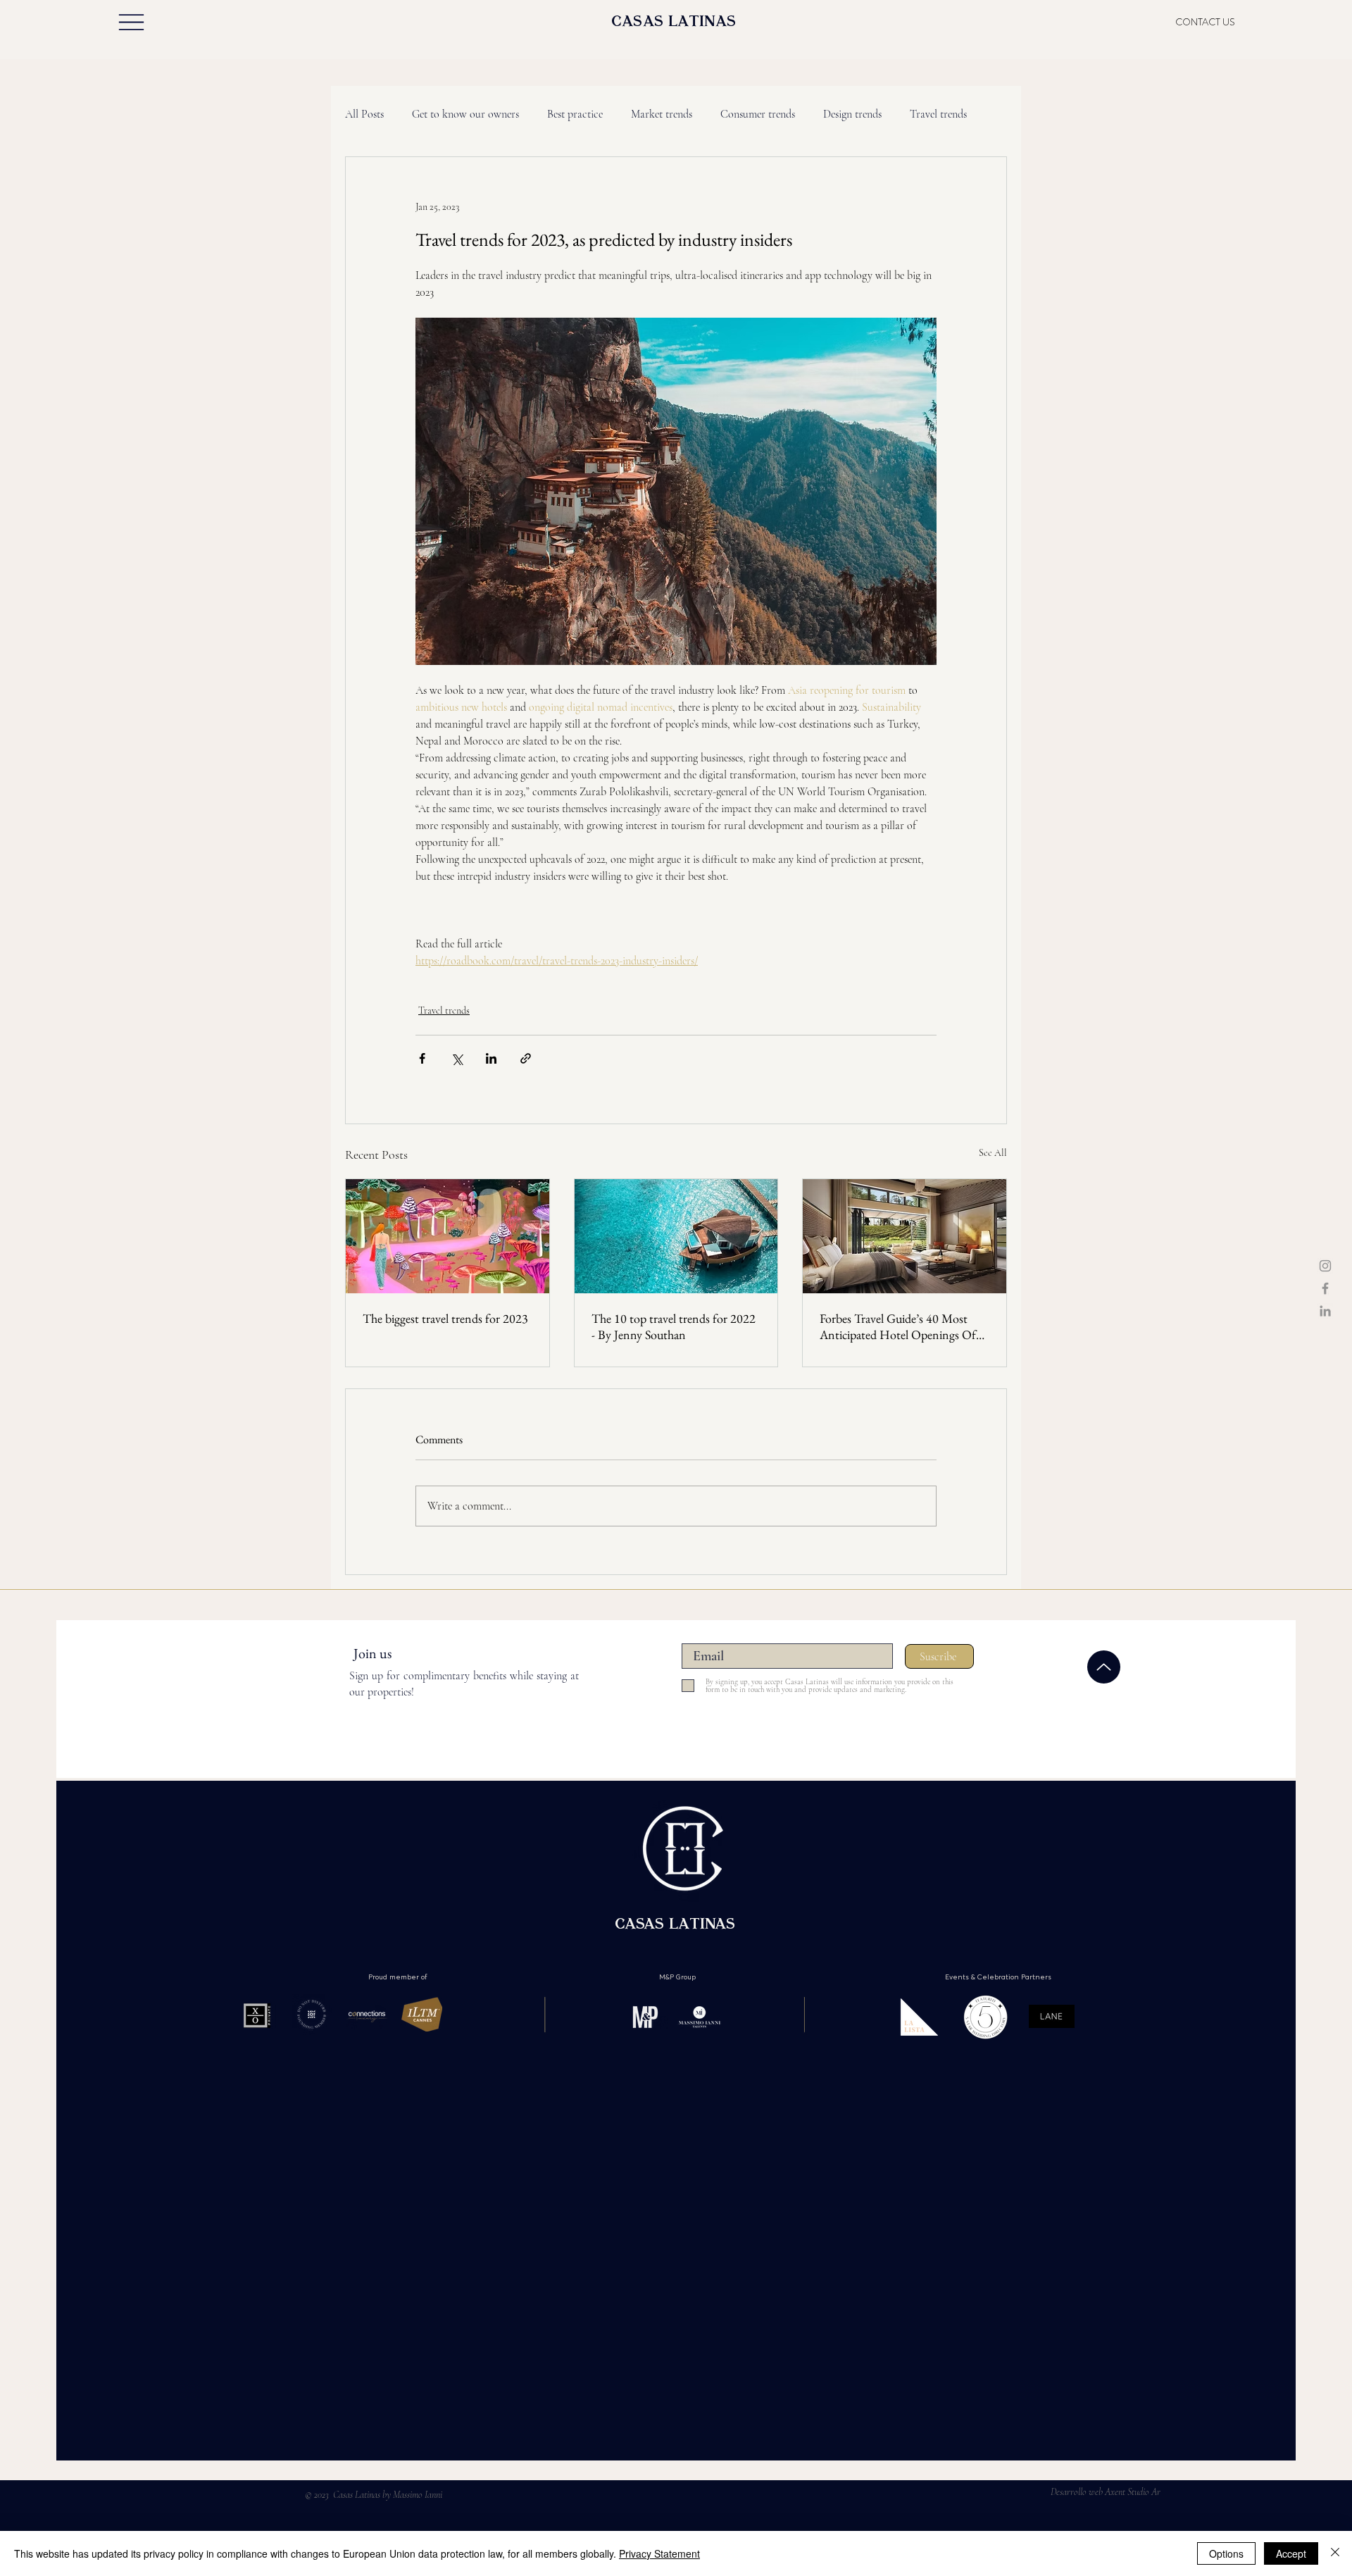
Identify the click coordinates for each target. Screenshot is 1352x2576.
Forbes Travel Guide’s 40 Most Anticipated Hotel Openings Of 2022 (898, 1326)
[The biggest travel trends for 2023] (447, 1236)
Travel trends (938, 114)
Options (1226, 2553)
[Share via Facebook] (422, 1058)
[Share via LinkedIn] (491, 1058)
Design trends (852, 114)
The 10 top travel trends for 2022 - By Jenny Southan (674, 1326)
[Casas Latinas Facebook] (1325, 1288)
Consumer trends (758, 114)
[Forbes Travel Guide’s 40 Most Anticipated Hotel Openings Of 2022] (905, 1236)
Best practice (575, 114)
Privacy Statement (659, 2553)
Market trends (662, 114)
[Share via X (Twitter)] (457, 1058)
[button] (131, 22)
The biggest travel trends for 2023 (445, 1318)
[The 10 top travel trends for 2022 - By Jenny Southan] (676, 1236)
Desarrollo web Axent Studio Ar (1106, 2492)
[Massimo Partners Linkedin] (1325, 1311)
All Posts (364, 114)
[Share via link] (526, 1058)
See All (993, 1153)
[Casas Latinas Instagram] (1325, 1266)
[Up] (1104, 1667)
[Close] (1335, 2553)
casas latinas (674, 23)
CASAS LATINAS (677, 1926)
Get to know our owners (465, 114)
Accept (1291, 2553)
